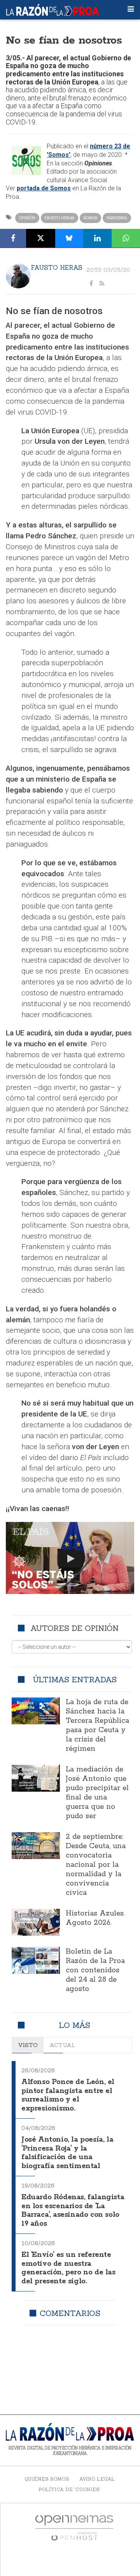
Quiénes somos (47, 2479)
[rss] (102, 284)
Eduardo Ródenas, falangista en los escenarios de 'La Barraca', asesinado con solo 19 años (73, 2211)
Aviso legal (97, 2479)
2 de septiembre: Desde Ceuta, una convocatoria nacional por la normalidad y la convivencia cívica (96, 1865)
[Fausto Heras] (18, 276)
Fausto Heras (59, 218)
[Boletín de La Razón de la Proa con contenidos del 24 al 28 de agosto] (36, 1960)
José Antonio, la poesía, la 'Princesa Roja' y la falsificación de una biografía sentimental (67, 2153)
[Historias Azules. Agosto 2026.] (36, 1922)
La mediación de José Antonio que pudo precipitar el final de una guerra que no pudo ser (97, 1793)
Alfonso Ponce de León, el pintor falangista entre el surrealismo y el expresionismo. (68, 2095)
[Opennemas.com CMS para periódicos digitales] (74, 2528)
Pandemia (117, 218)
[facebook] (91, 284)
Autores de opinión (74, 1628)
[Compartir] (13, 238)
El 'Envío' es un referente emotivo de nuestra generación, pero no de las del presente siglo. (68, 2268)
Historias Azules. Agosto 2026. (95, 1918)
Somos (90, 218)
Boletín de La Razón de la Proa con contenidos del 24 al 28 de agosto (95, 1970)
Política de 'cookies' (70, 2489)
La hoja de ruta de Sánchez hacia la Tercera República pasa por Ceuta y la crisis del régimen (97, 1726)
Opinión (27, 218)
